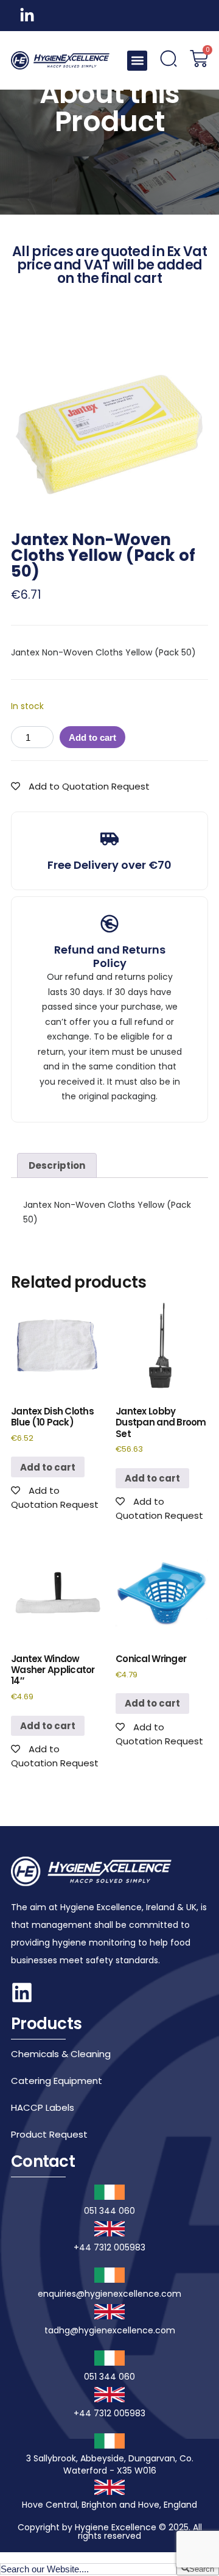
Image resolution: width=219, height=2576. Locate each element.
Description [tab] (57, 1165)
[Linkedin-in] (27, 16)
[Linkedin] (22, 1993)
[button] (137, 61)
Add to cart (92, 737)
